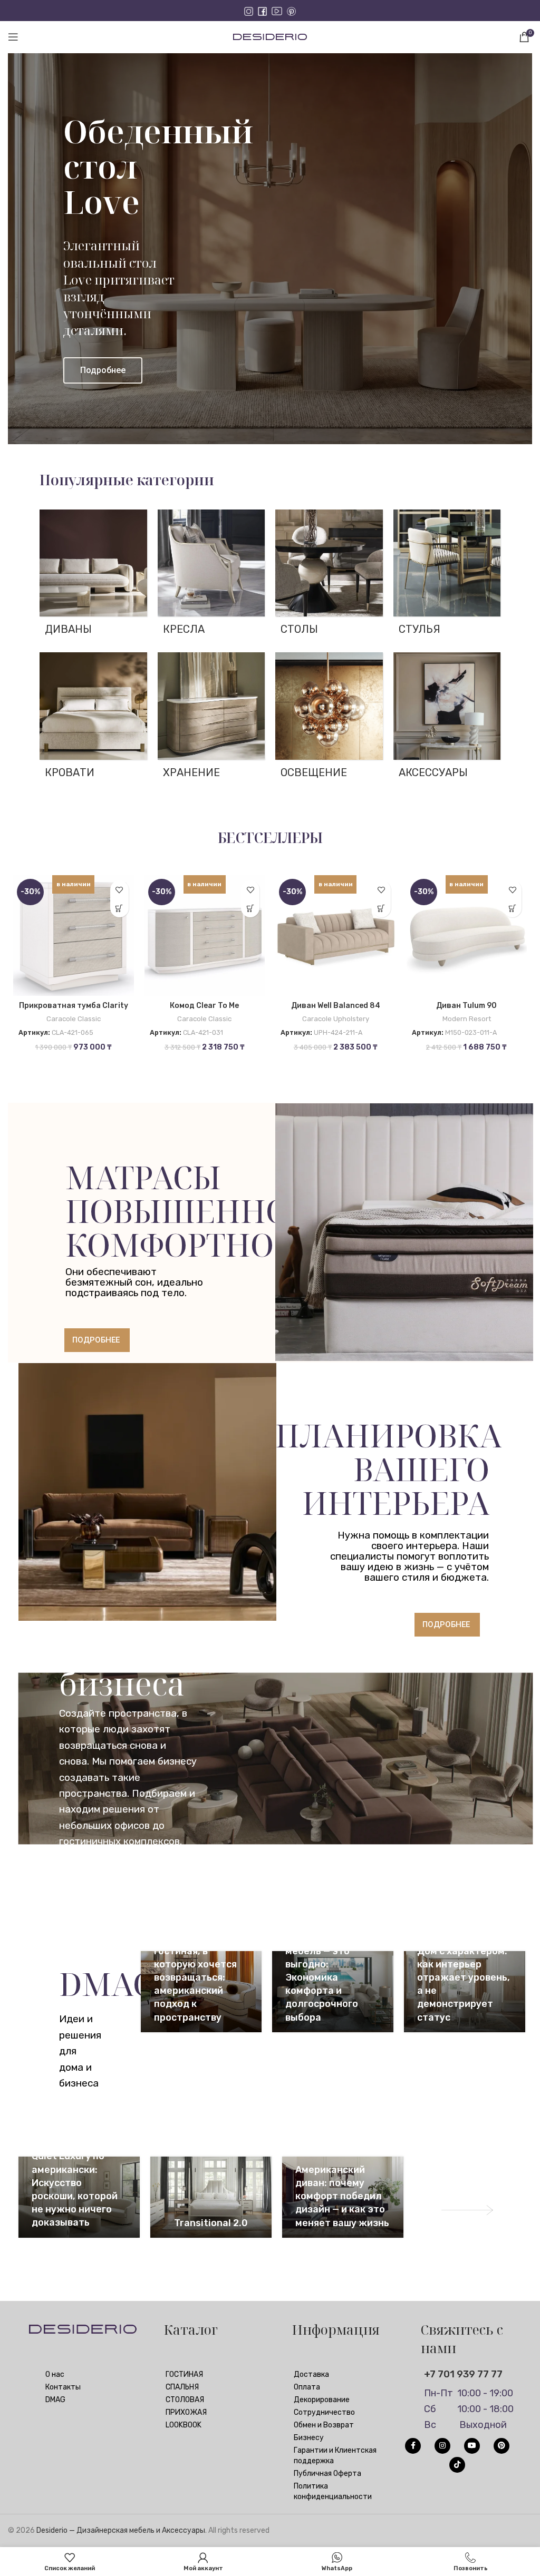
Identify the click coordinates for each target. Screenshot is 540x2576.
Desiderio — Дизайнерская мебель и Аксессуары (121, 2530)
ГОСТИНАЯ (184, 2374)
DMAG (55, 2400)
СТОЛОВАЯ (185, 2400)
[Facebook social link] (413, 2446)
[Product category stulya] (447, 576)
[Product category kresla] (211, 576)
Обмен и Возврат (324, 2425)
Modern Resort (467, 1019)
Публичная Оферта (327, 2474)
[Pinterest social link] (502, 2446)
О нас (55, 2374)
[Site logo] (270, 37)
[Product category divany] (93, 576)
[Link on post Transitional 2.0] (211, 2197)
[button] (119, 908)
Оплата (307, 2387)
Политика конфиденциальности (333, 2491)
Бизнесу (309, 2438)
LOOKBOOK (184, 2425)
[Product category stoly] (329, 576)
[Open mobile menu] (13, 37)
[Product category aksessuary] (447, 719)
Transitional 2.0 (211, 2223)
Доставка (311, 2374)
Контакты (63, 2387)
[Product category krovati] (93, 719)
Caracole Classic (74, 1019)
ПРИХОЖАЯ (186, 2412)
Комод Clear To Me (204, 1006)
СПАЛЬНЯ (182, 2387)
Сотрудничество (324, 2412)
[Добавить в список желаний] (119, 890)
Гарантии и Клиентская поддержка (335, 2456)
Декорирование (322, 2400)
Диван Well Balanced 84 (336, 1006)
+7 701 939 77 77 (463, 2374)
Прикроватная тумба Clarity (74, 1006)
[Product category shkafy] (211, 719)
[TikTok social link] (457, 2465)
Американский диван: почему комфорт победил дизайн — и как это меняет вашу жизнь (342, 2196)
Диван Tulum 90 (466, 1006)
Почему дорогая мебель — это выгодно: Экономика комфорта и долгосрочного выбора (324, 1978)
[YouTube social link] (472, 2446)
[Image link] (467, 2210)
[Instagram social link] (442, 2446)
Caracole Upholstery (336, 1019)
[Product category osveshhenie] (329, 719)
